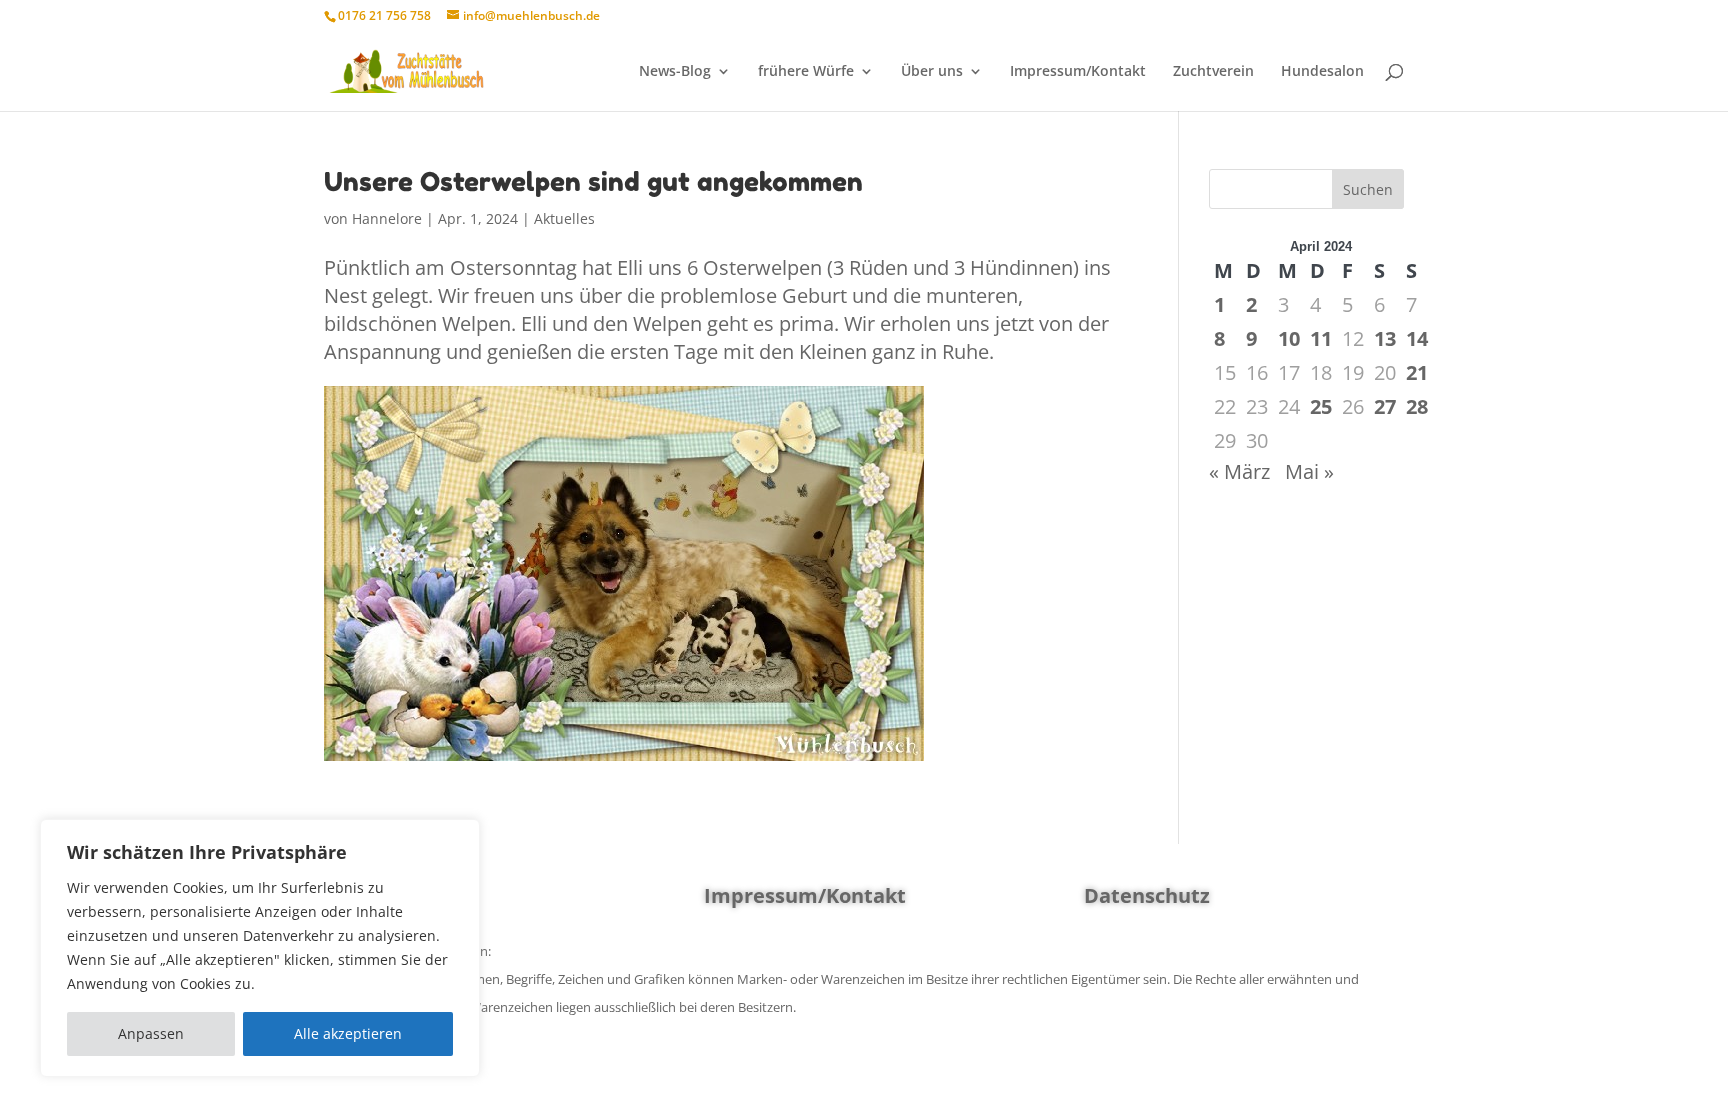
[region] (260, 948)
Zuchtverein (1213, 72)
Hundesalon (1322, 72)
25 (1321, 406)
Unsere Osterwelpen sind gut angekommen (593, 181)
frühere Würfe (806, 72)
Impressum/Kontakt (1078, 72)
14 (1417, 338)
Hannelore (387, 218)
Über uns (932, 72)
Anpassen (151, 1033)
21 (1417, 372)
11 (1321, 338)
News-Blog (675, 72)
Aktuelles (564, 218)
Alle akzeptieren (348, 1033)
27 (1385, 406)
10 (1289, 338)
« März (1239, 471)
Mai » (1309, 471)
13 (1385, 338)
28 (1417, 406)
